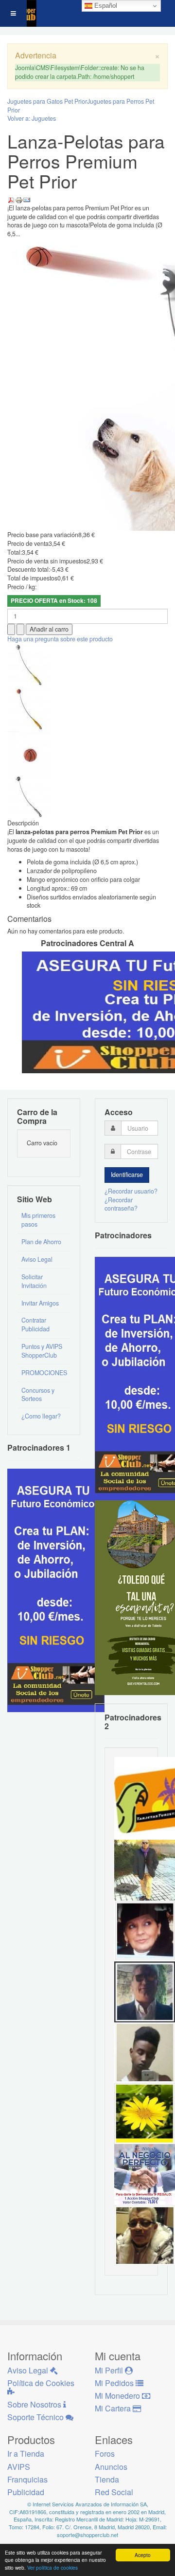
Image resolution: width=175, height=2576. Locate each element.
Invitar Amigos (40, 1303)
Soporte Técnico (36, 2417)
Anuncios (111, 2467)
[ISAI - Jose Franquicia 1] (145, 2174)
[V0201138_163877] (29, 709)
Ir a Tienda (26, 2454)
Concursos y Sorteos (38, 1395)
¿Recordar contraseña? (121, 1204)
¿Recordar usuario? (131, 1191)
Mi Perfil (110, 2370)
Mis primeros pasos (38, 1220)
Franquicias (27, 2479)
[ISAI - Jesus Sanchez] (145, 1991)
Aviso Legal (37, 1259)
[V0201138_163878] (29, 665)
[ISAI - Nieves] (145, 1930)
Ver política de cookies (52, 2567)
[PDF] (11, 199)
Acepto (143, 2555)
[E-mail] (27, 199)
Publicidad (26, 2492)
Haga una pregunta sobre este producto (60, 639)
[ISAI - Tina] (145, 2113)
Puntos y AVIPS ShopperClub (42, 1351)
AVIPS (19, 2467)
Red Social (114, 2492)
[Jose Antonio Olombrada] (56, 1590)
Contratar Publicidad (35, 1325)
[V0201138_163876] (29, 753)
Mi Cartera (114, 2408)
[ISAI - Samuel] (145, 2052)
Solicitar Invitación (34, 1281)
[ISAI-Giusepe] (145, 1869)
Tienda (107, 2479)
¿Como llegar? (41, 1416)
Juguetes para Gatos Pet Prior (47, 101)
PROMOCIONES (44, 1373)
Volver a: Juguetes (32, 118)
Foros (105, 2454)
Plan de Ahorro (41, 1242)
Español (105, 6)
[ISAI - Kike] (145, 2235)
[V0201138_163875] (29, 797)
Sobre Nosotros (35, 2404)
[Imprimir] (19, 199)
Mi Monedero (118, 2396)
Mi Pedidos (115, 2383)
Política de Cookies (41, 2383)
